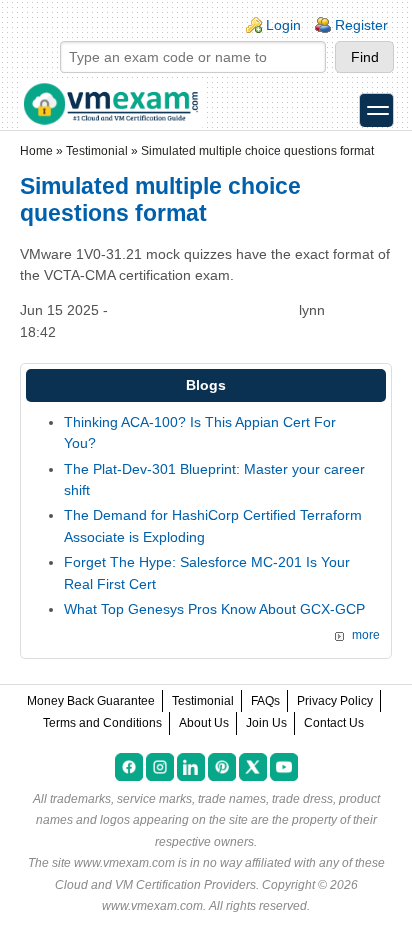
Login (283, 25)
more (366, 635)
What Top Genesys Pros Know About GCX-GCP (214, 609)
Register (361, 25)
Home (36, 151)
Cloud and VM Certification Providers (155, 885)
